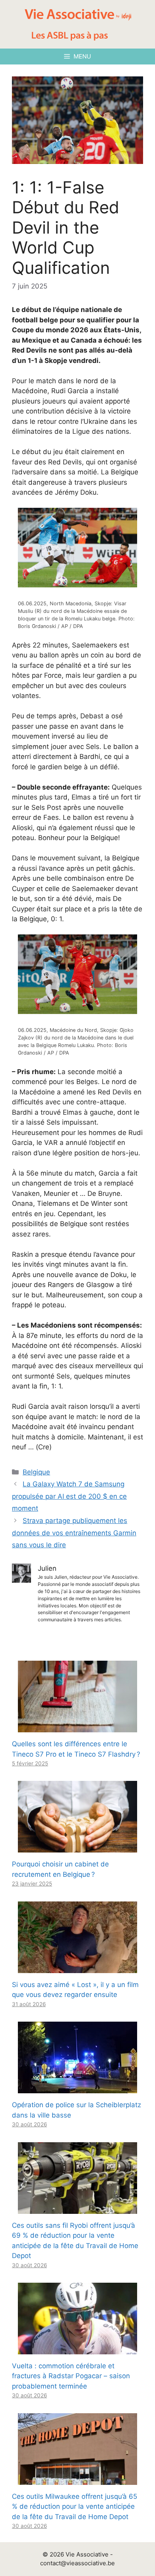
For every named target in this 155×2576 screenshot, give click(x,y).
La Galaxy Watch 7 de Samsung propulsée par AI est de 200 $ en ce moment (69, 1496)
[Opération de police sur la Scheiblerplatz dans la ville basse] (77, 2088)
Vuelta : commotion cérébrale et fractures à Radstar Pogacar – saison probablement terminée (71, 2376)
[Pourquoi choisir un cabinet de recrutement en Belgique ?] (77, 1847)
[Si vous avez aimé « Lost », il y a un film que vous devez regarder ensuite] (77, 1968)
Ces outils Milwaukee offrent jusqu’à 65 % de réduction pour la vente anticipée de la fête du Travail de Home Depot (75, 2507)
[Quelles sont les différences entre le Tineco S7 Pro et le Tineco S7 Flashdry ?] (77, 1727)
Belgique (36, 1472)
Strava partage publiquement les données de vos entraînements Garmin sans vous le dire (74, 1533)
